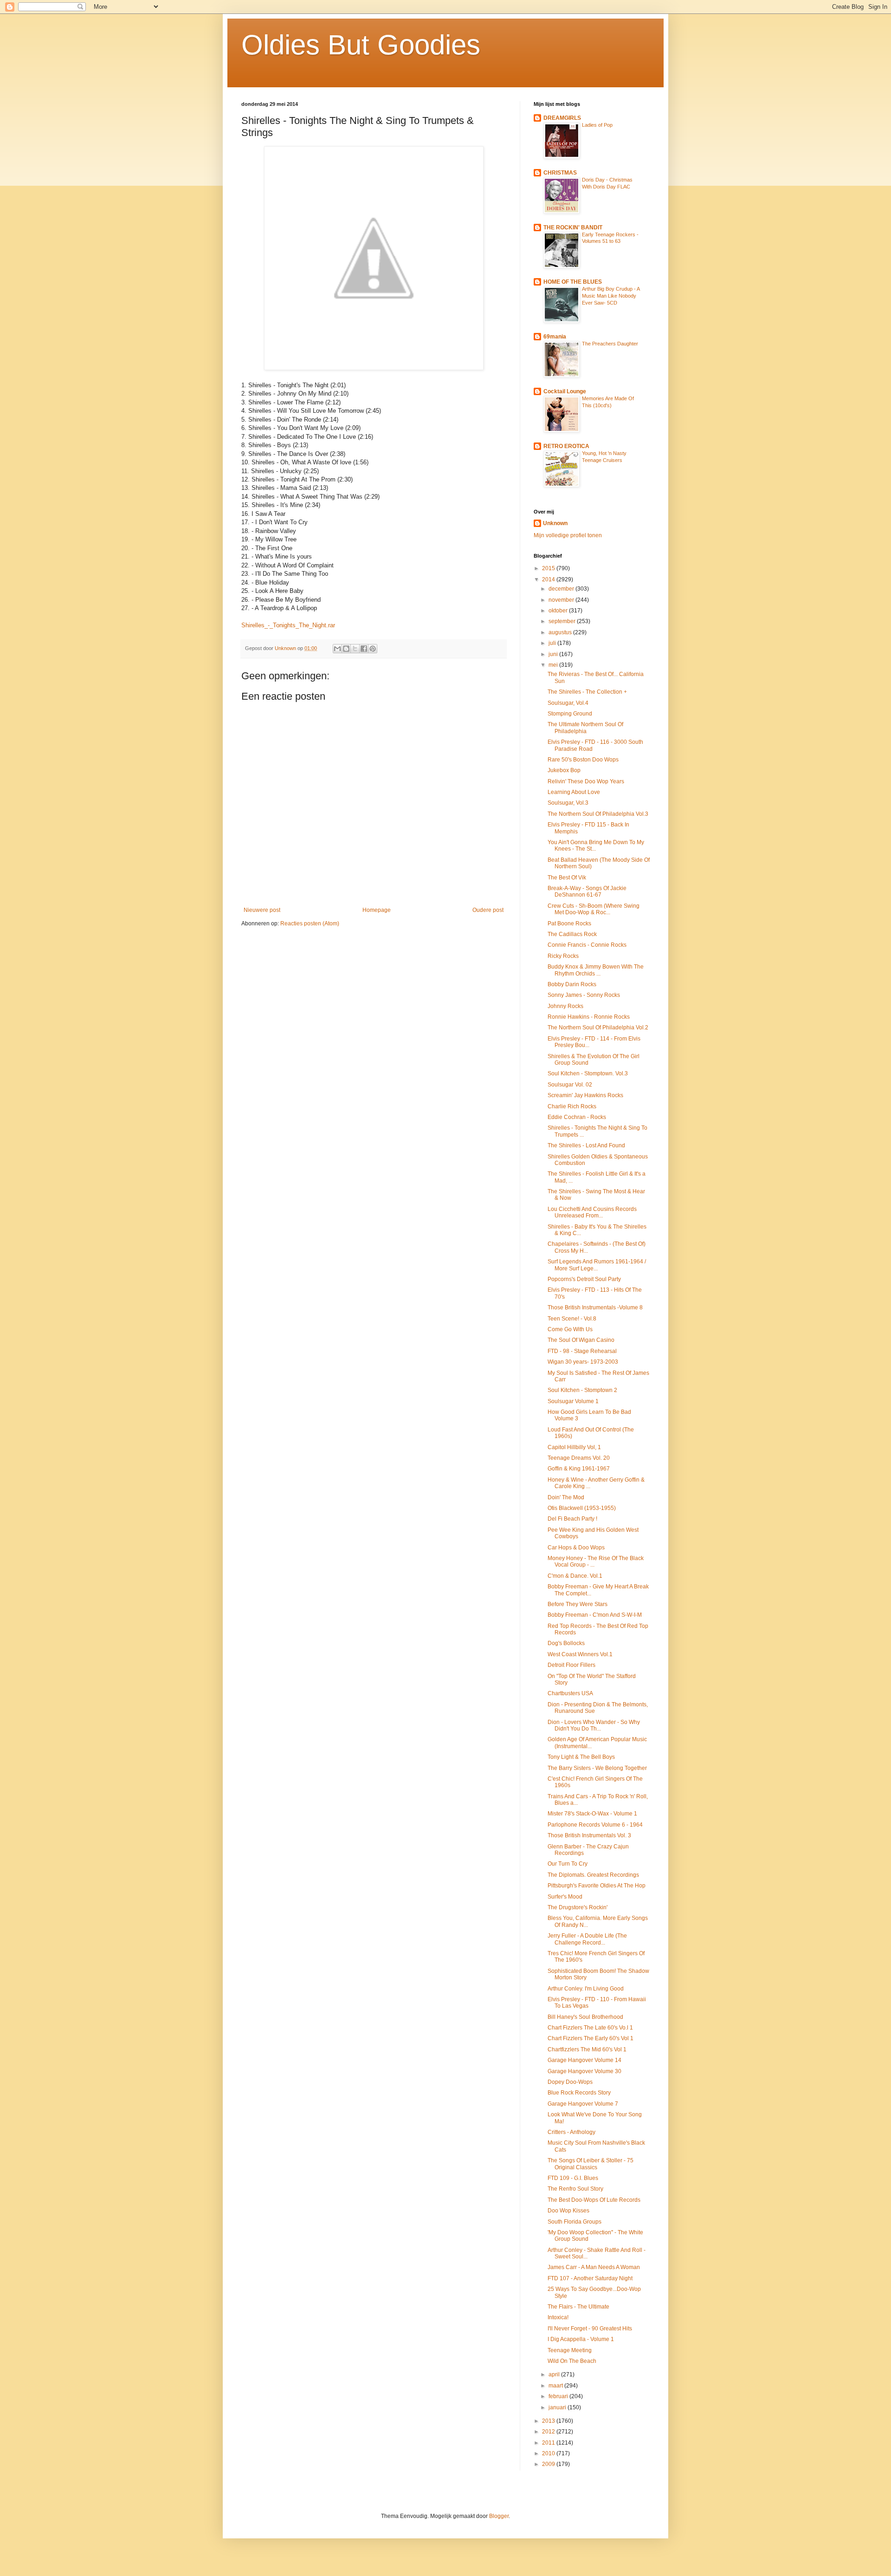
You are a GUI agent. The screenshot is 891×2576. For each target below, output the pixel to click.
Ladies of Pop (597, 125)
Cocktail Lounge (565, 391)
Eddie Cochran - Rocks (577, 1117)
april (555, 2374)
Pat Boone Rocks (569, 924)
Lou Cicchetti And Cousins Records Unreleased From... (592, 1212)
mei (554, 665)
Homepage (377, 910)
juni (554, 654)
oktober (559, 611)
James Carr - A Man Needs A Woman (594, 2267)
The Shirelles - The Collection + (587, 692)
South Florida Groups (575, 2222)
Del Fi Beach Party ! (572, 1519)
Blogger (499, 2516)
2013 (549, 2421)
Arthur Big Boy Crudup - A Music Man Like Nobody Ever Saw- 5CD (611, 296)
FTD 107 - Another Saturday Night (590, 2278)
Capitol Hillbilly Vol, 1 (574, 1447)
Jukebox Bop (564, 770)
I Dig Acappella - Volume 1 (581, 2339)
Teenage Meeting (570, 2350)
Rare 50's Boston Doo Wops (583, 760)
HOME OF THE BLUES (573, 282)
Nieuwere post (262, 910)
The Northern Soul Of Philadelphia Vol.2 (598, 1028)
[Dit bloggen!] (346, 649)
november (562, 600)
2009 (549, 2464)
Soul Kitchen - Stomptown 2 (582, 1390)
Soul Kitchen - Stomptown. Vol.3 (588, 1073)
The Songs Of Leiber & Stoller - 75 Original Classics (591, 2164)
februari (559, 2396)
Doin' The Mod (566, 1497)
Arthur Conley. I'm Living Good (586, 1989)
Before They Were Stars (578, 1604)
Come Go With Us (570, 1329)
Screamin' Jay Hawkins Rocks (585, 1095)
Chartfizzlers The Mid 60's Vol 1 (587, 2049)
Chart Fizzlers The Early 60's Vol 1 (591, 2038)
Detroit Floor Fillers (571, 1665)
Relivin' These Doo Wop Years (586, 781)
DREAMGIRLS (562, 118)
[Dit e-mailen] (337, 649)
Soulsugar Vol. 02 (570, 1085)
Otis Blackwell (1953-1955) (582, 1508)
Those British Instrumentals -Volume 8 (595, 1308)
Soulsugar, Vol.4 (568, 703)
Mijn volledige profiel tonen (568, 535)
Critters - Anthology (571, 2132)
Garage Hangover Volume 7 (583, 2104)
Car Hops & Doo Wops (576, 1548)
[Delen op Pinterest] (373, 649)
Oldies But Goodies (361, 45)
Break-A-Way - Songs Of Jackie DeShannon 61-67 (587, 891)
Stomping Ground (570, 714)
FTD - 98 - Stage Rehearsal (582, 1351)
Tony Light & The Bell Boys (581, 1757)
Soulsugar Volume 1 (573, 1401)
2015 (549, 568)
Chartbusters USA (570, 1693)
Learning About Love (574, 792)
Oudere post (488, 910)
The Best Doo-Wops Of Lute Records (594, 2200)
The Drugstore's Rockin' (578, 1907)
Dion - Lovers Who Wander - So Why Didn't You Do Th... (594, 1725)
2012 (549, 2432)
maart (556, 2386)
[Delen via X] (355, 649)
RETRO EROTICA (566, 446)
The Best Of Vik (567, 878)
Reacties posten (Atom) (310, 924)
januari (558, 2407)
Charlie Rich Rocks (572, 1106)
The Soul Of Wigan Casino (581, 1340)
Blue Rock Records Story (579, 2093)
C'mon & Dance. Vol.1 (575, 1576)
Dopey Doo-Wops (570, 2082)
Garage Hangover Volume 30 (584, 2071)
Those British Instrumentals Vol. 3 (589, 1835)
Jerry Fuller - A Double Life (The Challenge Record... (587, 1939)
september (563, 621)
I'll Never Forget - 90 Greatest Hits (590, 2329)
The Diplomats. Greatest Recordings (593, 1875)
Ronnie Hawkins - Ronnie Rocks (589, 1017)
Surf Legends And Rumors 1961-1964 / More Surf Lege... (597, 1265)
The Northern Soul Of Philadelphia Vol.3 (598, 814)
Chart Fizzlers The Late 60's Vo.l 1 (590, 2028)
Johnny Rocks (565, 1006)
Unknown (555, 523)
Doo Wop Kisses (568, 2211)
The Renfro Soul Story (575, 2189)
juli (553, 643)
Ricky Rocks (563, 956)
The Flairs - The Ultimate (578, 2307)
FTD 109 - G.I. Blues (573, 2178)
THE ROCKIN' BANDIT (573, 228)
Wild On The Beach (572, 2361)
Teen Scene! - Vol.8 (572, 1319)
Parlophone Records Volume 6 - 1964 (595, 1825)
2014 (549, 579)
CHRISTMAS (560, 173)
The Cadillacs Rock (572, 934)
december (562, 589)
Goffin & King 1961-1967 (579, 1469)
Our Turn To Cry (568, 1864)
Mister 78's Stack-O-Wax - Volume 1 (592, 1814)
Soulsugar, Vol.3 (568, 803)
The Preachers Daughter (610, 344)
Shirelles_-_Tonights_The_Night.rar (288, 625)
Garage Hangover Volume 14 (584, 2060)
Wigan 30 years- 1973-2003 (583, 1362)
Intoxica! (558, 2317)
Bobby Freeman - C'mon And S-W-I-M (595, 1615)
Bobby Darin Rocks (572, 984)
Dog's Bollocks (566, 1643)
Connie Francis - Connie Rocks (587, 945)
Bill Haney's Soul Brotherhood (585, 2017)
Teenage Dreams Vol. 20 (579, 1458)
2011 (549, 2443)
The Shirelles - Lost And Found (586, 1145)
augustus (561, 632)
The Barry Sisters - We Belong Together (597, 1768)
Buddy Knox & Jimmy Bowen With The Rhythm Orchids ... (596, 970)
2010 (549, 2453)
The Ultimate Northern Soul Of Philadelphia (585, 728)
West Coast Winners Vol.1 (580, 1654)
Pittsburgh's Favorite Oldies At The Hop (597, 1886)
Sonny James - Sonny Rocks (584, 995)
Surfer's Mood (565, 1897)
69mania (555, 337)
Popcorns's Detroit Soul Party (584, 1279)
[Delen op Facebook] (364, 649)
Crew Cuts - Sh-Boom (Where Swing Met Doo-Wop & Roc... (594, 909)
